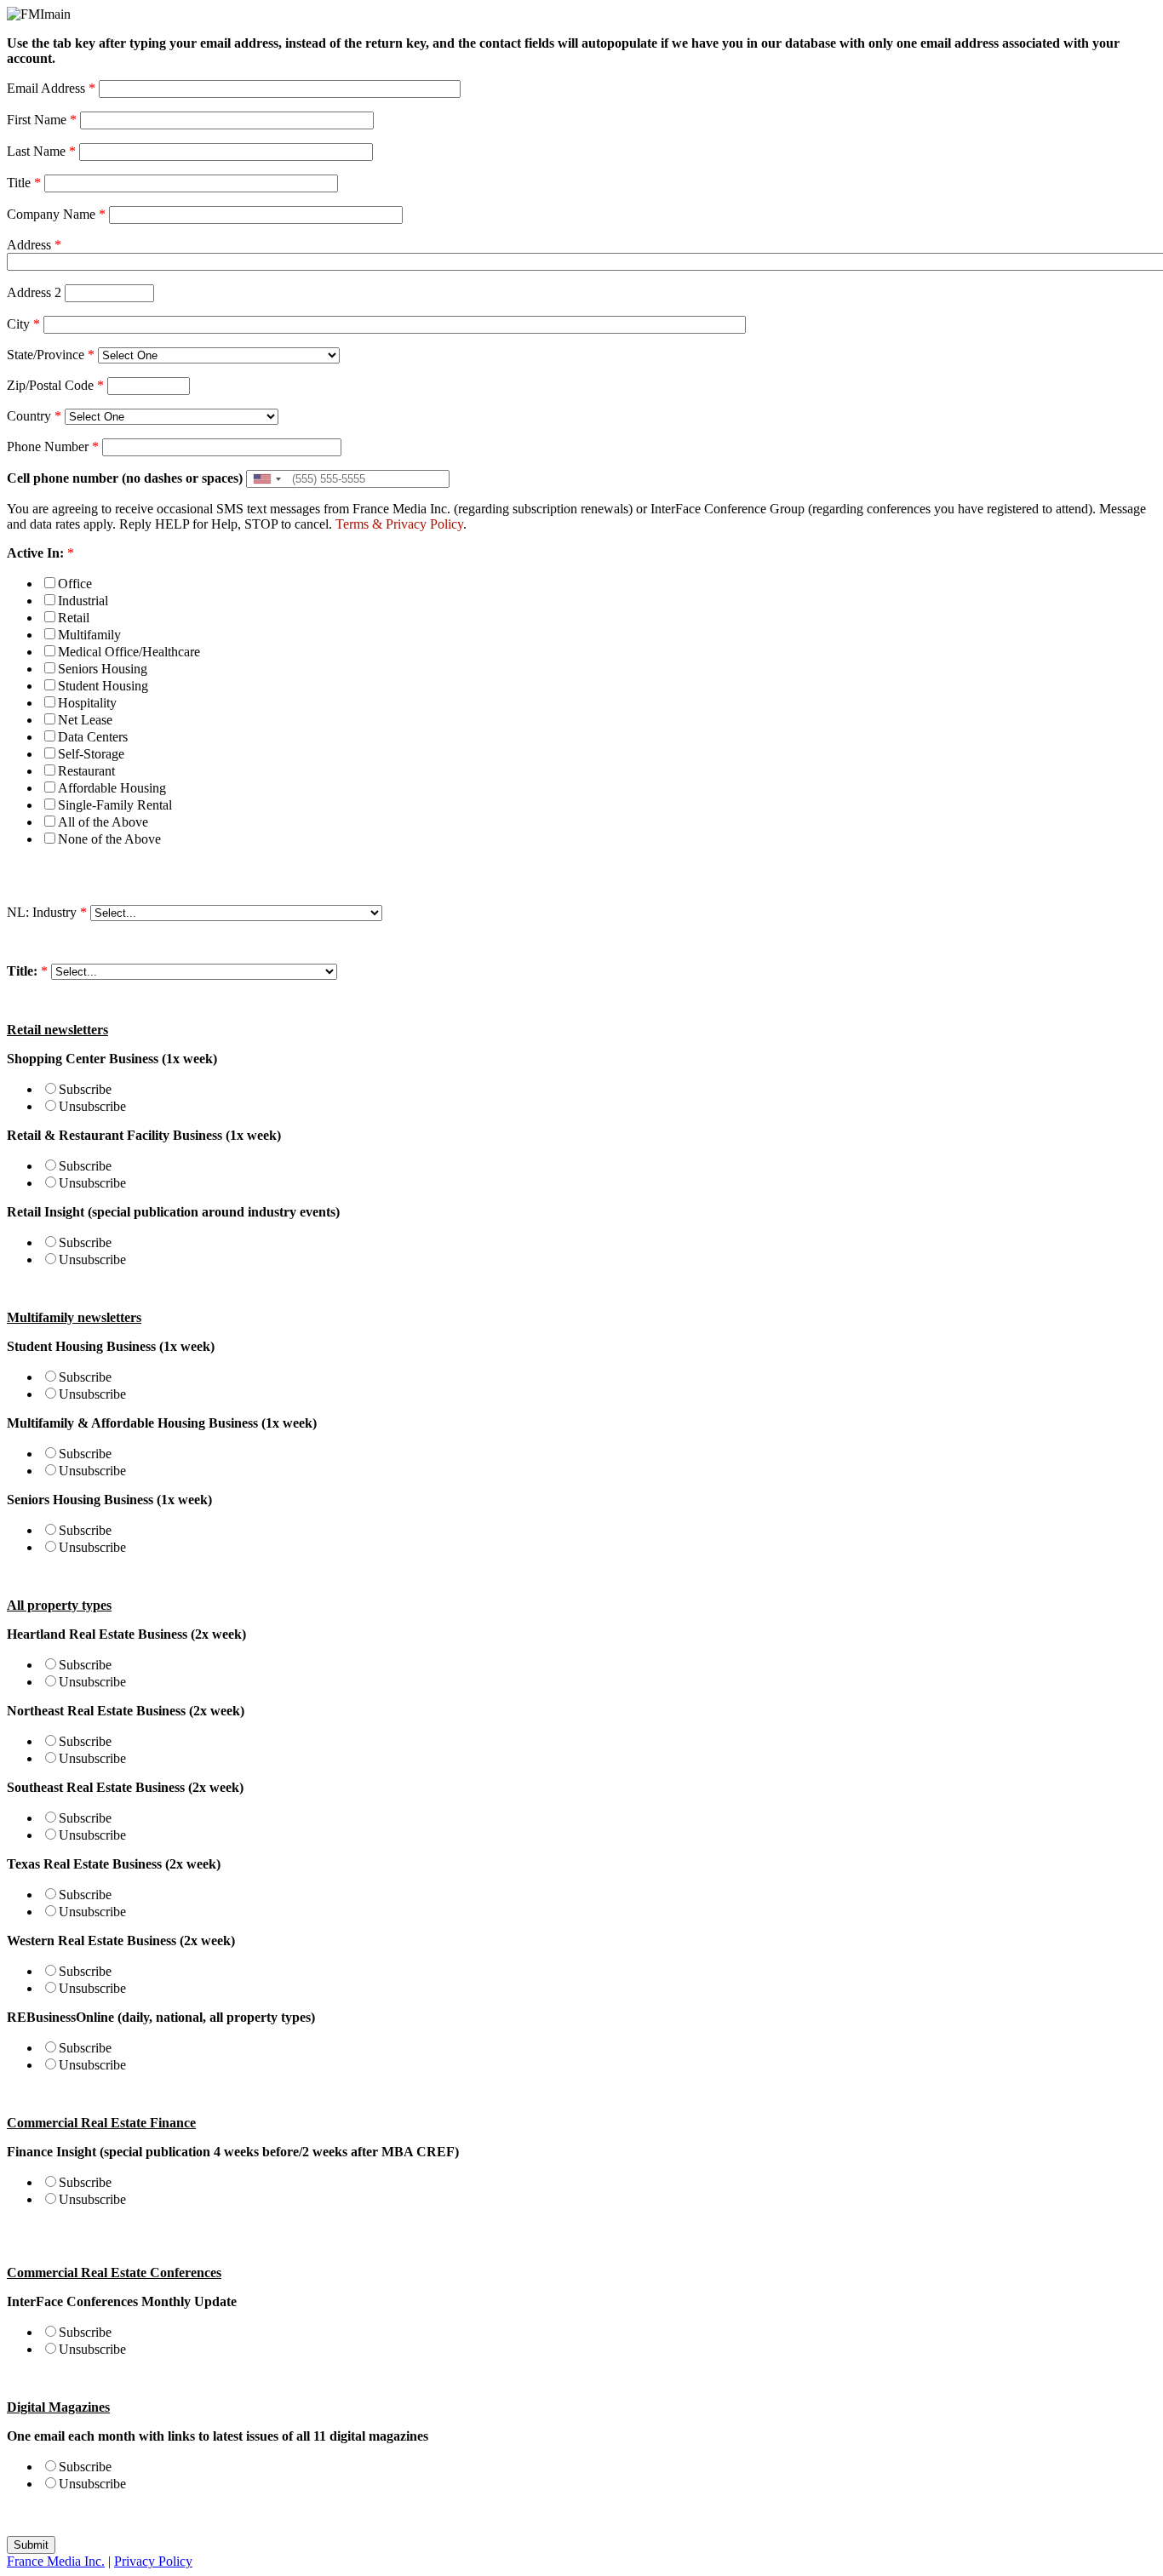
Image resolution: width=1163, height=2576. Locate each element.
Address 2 (34, 292)
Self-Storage (91, 754)
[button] (266, 479)
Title (24, 183)
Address (34, 245)
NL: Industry (47, 912)
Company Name (56, 214)
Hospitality (87, 703)
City (23, 324)
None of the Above (109, 839)
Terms (352, 524)
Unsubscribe (92, 1106)
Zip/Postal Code (55, 385)
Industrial (83, 601)
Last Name (41, 151)
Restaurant (86, 771)
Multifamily (89, 635)
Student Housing (103, 686)
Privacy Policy (424, 524)
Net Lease (85, 720)
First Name (42, 120)
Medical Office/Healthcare (129, 652)
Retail (74, 618)
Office (75, 584)
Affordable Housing (112, 788)
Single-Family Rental (115, 805)
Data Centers (93, 737)
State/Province (51, 355)
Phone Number (53, 447)
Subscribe (85, 1089)
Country (34, 416)
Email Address (51, 88)
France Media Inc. (56, 2561)
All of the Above (103, 822)
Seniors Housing (103, 669)
